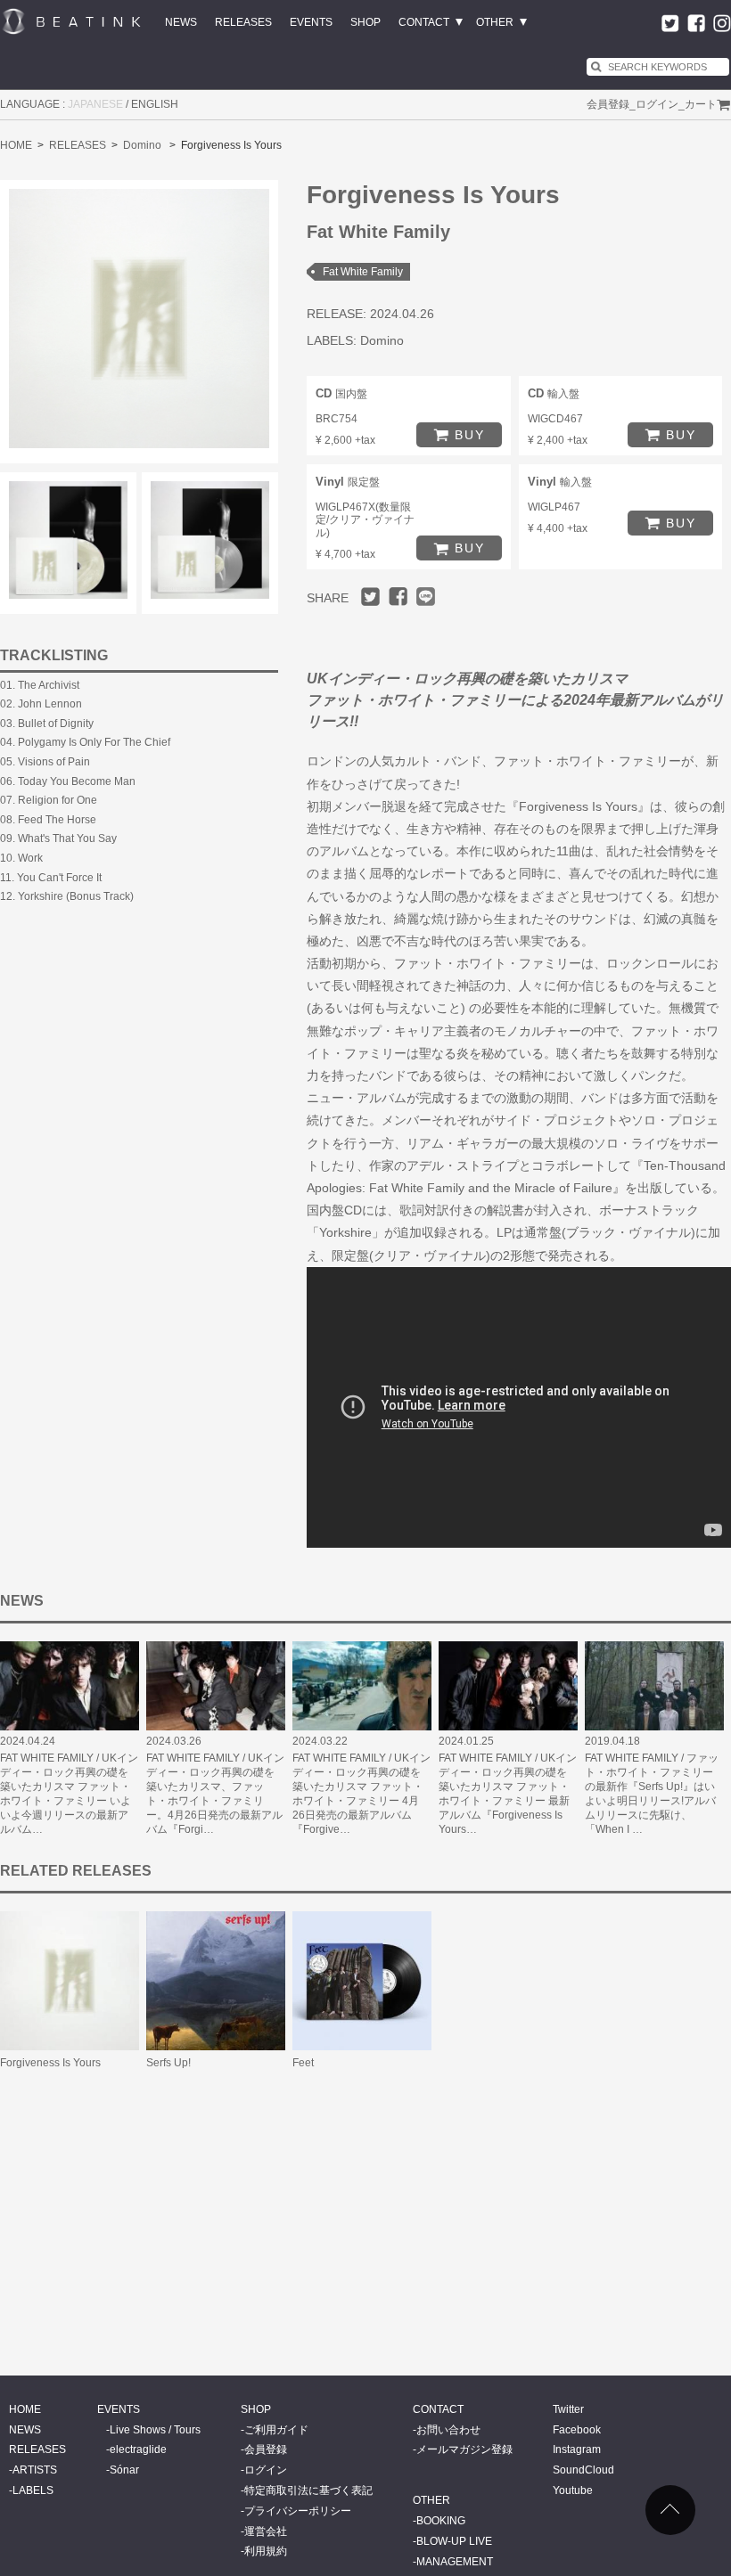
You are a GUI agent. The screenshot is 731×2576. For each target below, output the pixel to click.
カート (701, 104)
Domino (142, 145)
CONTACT (424, 22)
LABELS (33, 2490)
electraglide (138, 2449)
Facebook (577, 2430)
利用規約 (266, 2551)
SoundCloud (583, 2470)
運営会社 (266, 2531)
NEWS (181, 22)
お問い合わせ (448, 2430)
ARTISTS (35, 2470)
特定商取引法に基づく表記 (308, 2490)
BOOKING (441, 2521)
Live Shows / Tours (155, 2430)
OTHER (495, 22)
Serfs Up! (168, 2063)
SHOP (365, 22)
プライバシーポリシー (298, 2511)
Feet (303, 2063)
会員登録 (608, 104)
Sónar (124, 2470)
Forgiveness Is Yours (50, 2063)
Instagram (577, 2449)
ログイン (657, 104)
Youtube (573, 2490)
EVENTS (311, 22)
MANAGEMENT (455, 2562)
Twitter (568, 2409)
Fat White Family (363, 272)
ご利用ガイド (276, 2430)
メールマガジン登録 (464, 2449)
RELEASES (243, 22)
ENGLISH (155, 104)
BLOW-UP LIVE (454, 2541)
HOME (16, 145)
